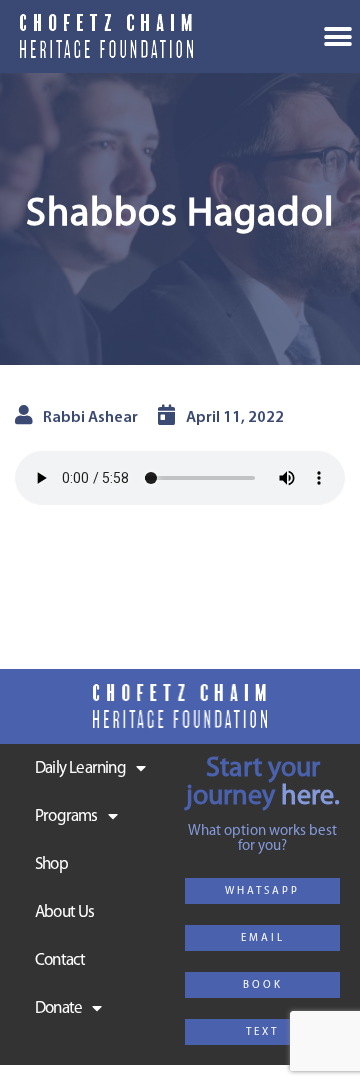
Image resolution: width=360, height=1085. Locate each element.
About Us (65, 912)
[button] (262, 891)
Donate (58, 1008)
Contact (60, 960)
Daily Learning (80, 768)
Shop (51, 864)
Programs (66, 816)
